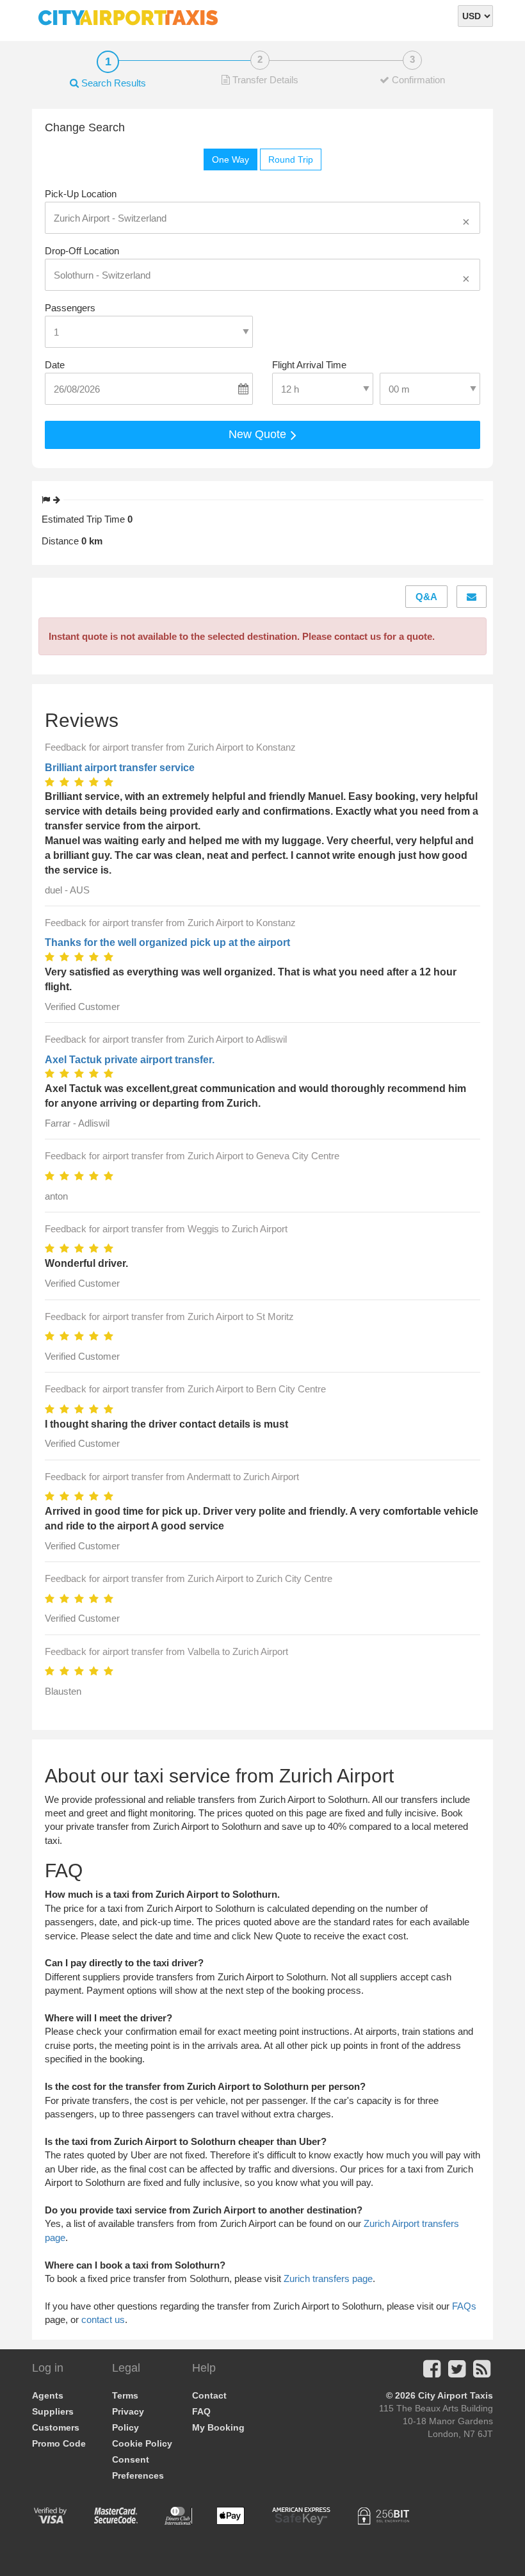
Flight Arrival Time (309, 365)
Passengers (70, 308)
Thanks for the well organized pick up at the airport (167, 942)
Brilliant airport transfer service (120, 768)
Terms (125, 2395)
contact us (103, 2319)
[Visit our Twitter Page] (457, 2373)
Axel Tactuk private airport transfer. (130, 1060)
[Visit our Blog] (482, 2373)
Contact (209, 2395)
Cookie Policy (142, 2443)
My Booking (218, 2427)
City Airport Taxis (456, 2395)
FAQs (464, 2306)
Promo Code (59, 2443)
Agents (48, 2395)
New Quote (259, 434)
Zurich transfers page (328, 2278)
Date (55, 365)
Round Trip (291, 159)
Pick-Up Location (81, 194)
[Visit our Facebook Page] (432, 2373)
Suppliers (53, 2411)
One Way (230, 159)
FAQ (201, 2411)
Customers (56, 2427)
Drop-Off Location (82, 251)
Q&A (426, 597)
